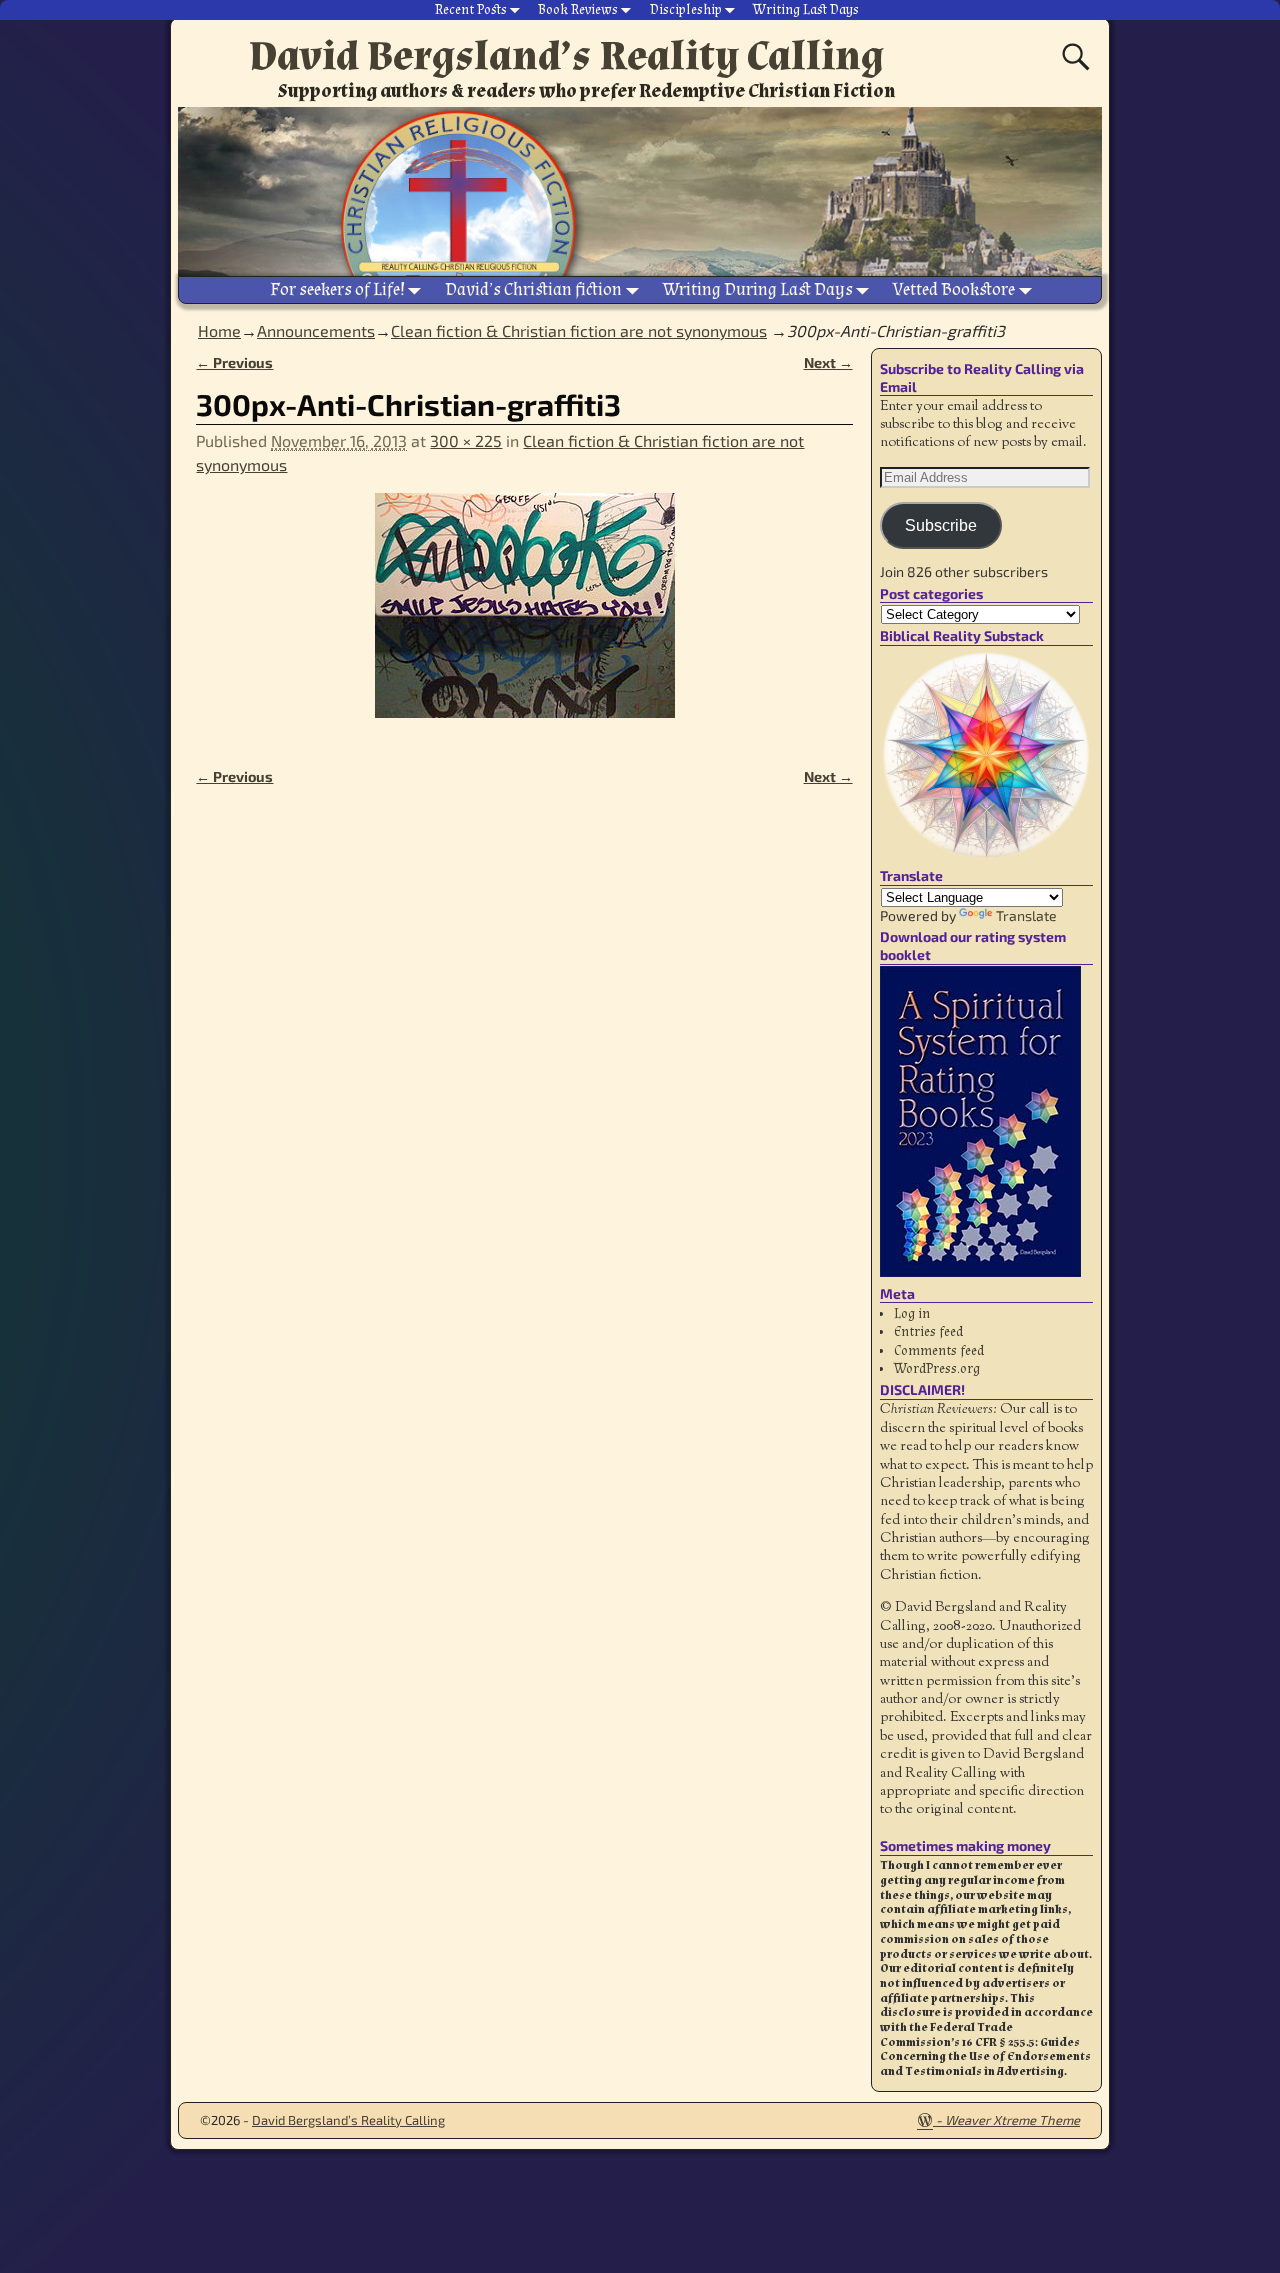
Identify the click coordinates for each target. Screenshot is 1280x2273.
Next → (828, 362)
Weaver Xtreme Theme (1012, 2120)
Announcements (316, 330)
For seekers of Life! (337, 289)
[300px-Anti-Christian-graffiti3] (524, 617)
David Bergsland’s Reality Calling (566, 56)
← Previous (234, 362)
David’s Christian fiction (533, 289)
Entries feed (928, 1332)
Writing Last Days (806, 10)
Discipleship (686, 10)
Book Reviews (578, 10)
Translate (1026, 915)
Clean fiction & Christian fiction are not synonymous (579, 330)
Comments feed (939, 1351)
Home (219, 330)
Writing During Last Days (758, 289)
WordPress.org (937, 1369)
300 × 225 (466, 440)
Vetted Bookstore (954, 289)
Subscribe (941, 525)
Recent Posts (471, 10)
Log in (912, 1314)
